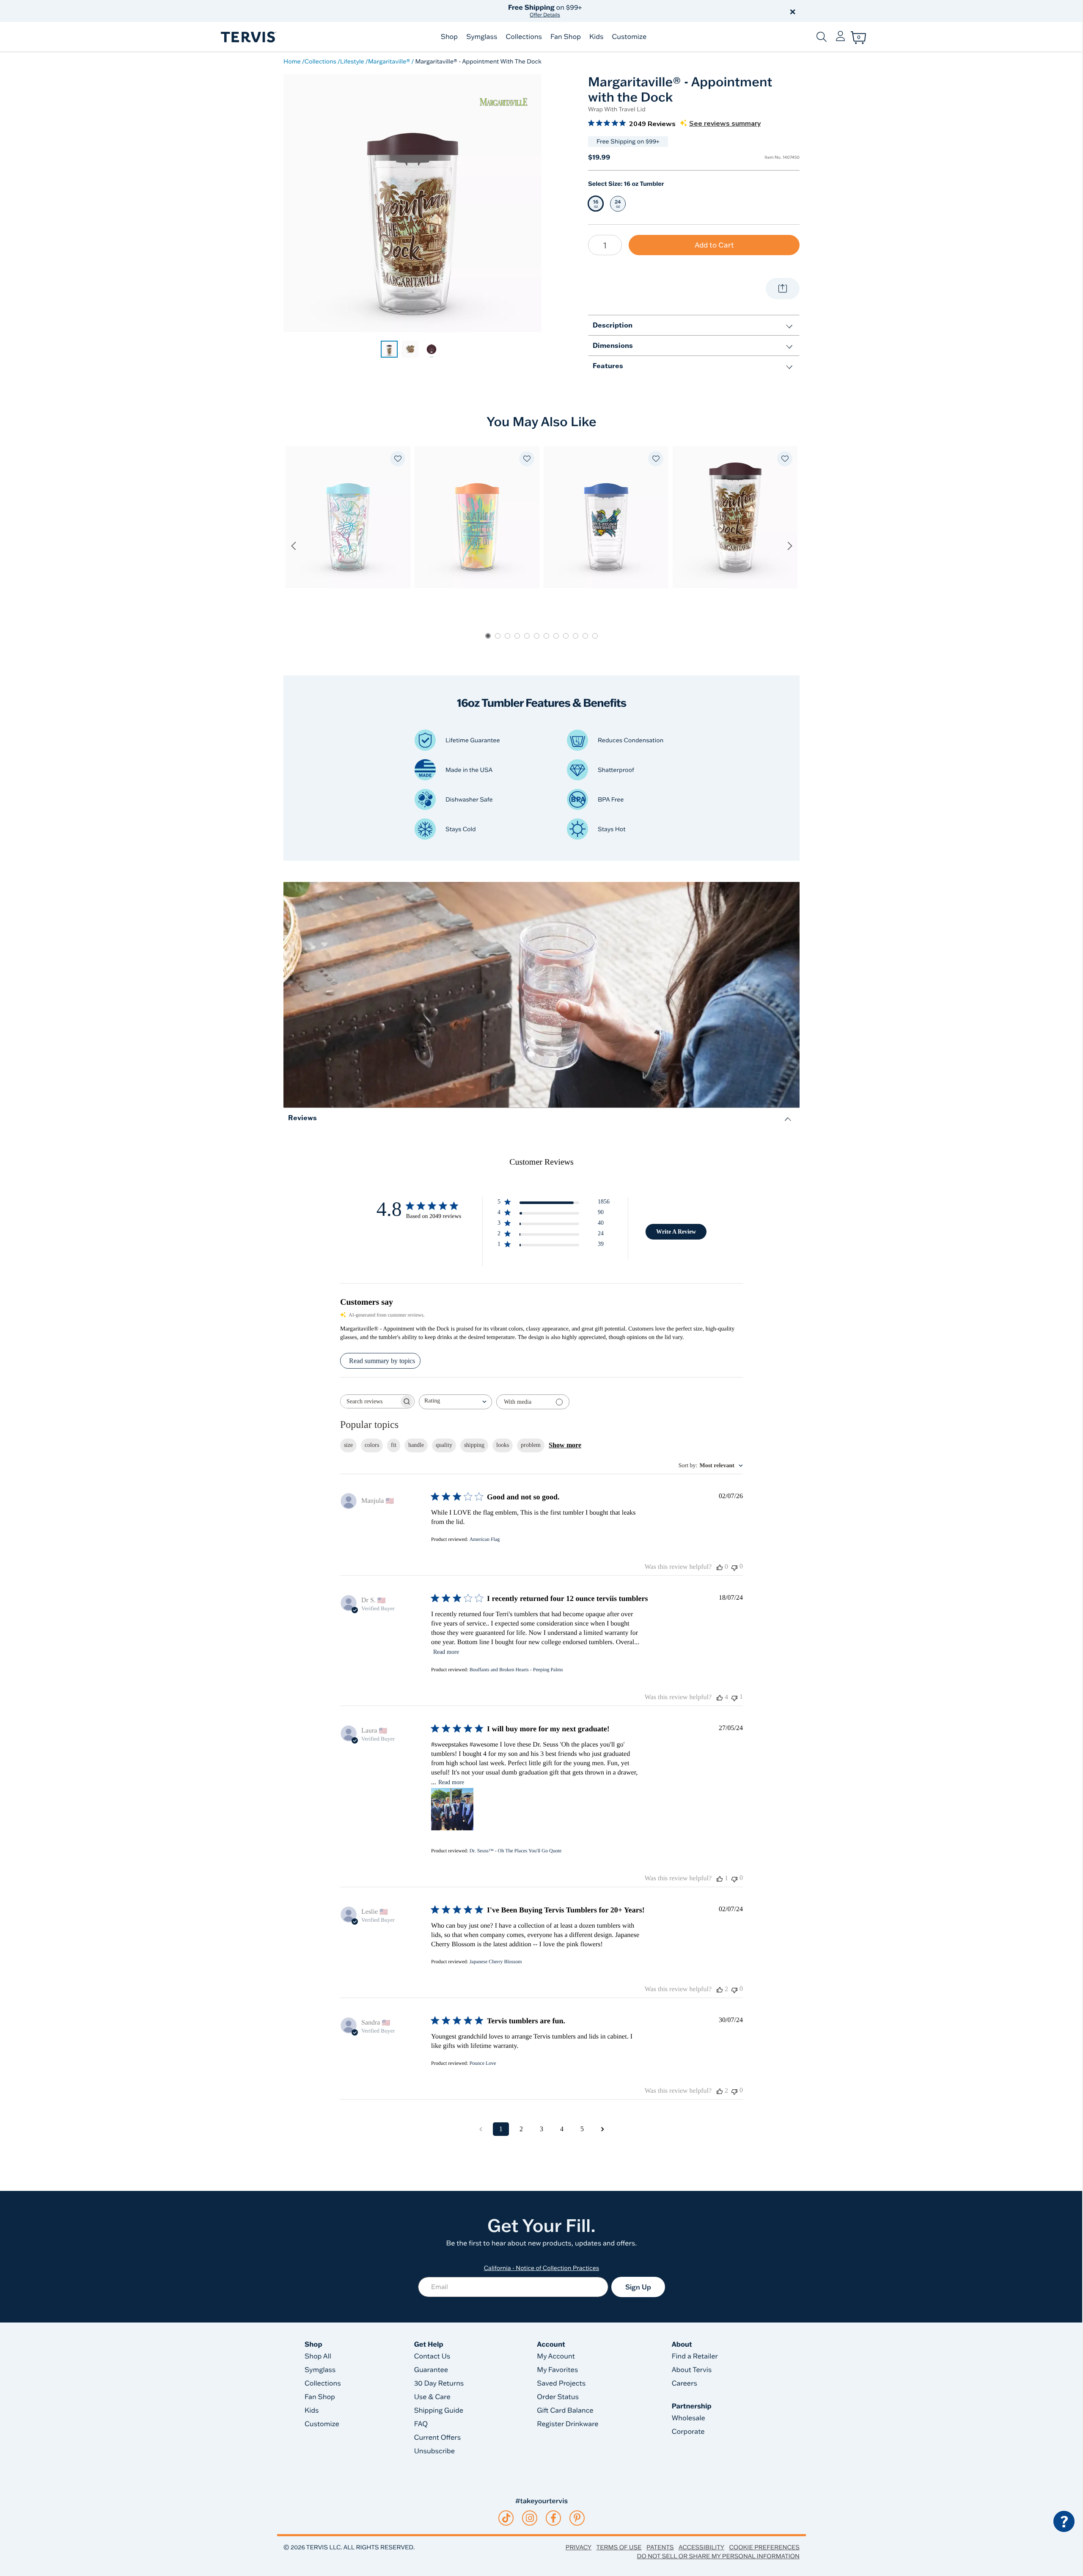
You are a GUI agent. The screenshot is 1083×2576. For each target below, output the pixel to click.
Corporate (688, 2432)
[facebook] (553, 2518)
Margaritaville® (389, 61)
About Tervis (692, 2370)
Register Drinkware (568, 2424)
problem (531, 1445)
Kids (596, 37)
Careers (684, 2383)
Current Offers (437, 2438)
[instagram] (530, 2518)
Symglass (482, 37)
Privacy (579, 2547)
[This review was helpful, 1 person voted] (720, 1879)
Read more (446, 1652)
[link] (389, 349)
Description (613, 325)
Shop (449, 37)
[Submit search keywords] (822, 37)
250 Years (545, 11)
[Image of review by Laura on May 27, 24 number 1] (452, 1809)
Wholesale (689, 2418)
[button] (638, 11)
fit (394, 1445)
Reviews (302, 1117)
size (348, 1445)
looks (503, 1445)
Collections (524, 37)
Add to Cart (714, 245)
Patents (660, 2547)
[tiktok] (506, 2518)
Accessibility (701, 2547)
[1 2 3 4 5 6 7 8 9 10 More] (605, 245)
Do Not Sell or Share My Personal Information (718, 2556)
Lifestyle (352, 61)
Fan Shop (566, 37)
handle (416, 1445)
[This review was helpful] (720, 1697)
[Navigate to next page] (602, 2129)
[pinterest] (577, 2518)
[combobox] (455, 1402)
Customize (629, 37)
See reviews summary (725, 124)
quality (444, 1445)
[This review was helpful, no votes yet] (720, 1567)
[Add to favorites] (398, 459)
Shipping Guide (439, 2411)
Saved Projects (561, 2383)
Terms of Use (619, 2547)
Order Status (558, 2397)
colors (372, 1445)
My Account (556, 2356)
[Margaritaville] (503, 102)
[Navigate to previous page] (481, 2129)
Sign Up (638, 2287)
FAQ (421, 2424)
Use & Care (432, 2397)
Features (608, 365)
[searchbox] (370, 1401)
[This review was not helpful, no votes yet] (734, 1567)
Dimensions (613, 345)
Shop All (318, 2356)
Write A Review (676, 1232)
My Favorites (557, 2370)
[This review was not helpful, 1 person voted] (734, 1697)
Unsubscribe (435, 2451)
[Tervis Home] (248, 37)
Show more (565, 1445)
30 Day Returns (439, 2383)
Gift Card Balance (565, 2411)
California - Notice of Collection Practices (542, 2268)
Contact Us (432, 2356)
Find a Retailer (695, 2356)
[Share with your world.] (783, 289)
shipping (474, 1445)
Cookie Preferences (764, 2547)
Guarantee (431, 2370)
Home (292, 61)
